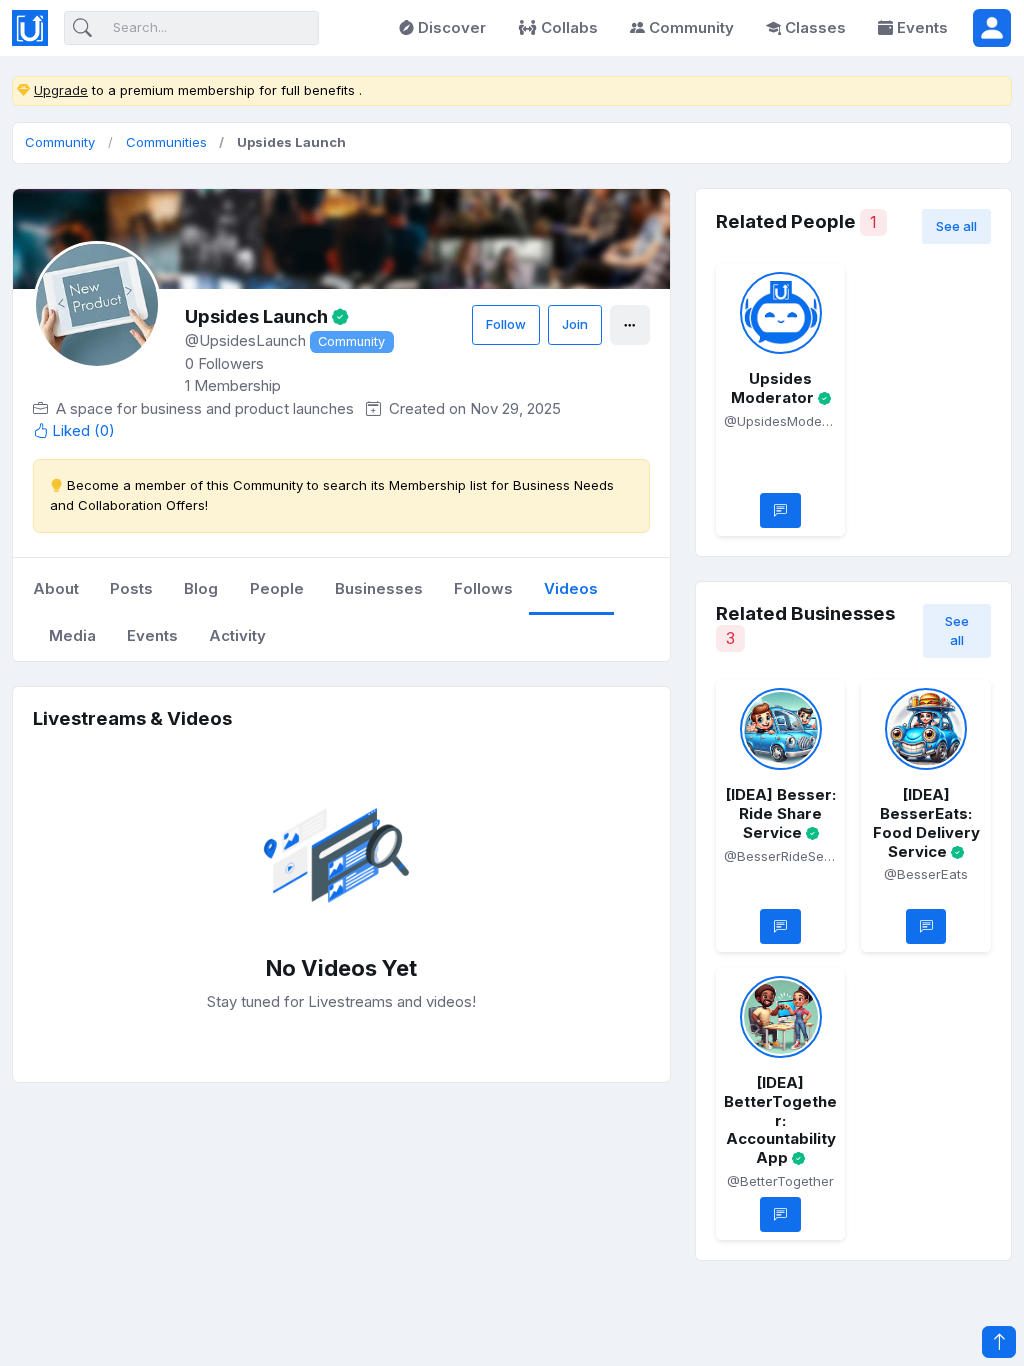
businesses (379, 588)
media (72, 635)
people (277, 588)
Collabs (569, 27)
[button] (992, 28)
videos (571, 588)
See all (956, 226)
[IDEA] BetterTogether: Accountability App (780, 1120)
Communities (166, 142)
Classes (815, 27)
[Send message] (780, 510)
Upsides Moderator (772, 388)
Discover (452, 27)
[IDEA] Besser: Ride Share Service (781, 813)
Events (922, 27)
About (56, 588)
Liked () (83, 431)
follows (483, 588)
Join (575, 324)
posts (131, 588)
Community (691, 27)
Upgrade (61, 90)
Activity (237, 635)
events (152, 635)
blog (201, 588)
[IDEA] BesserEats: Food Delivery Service (926, 823)
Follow (506, 324)
